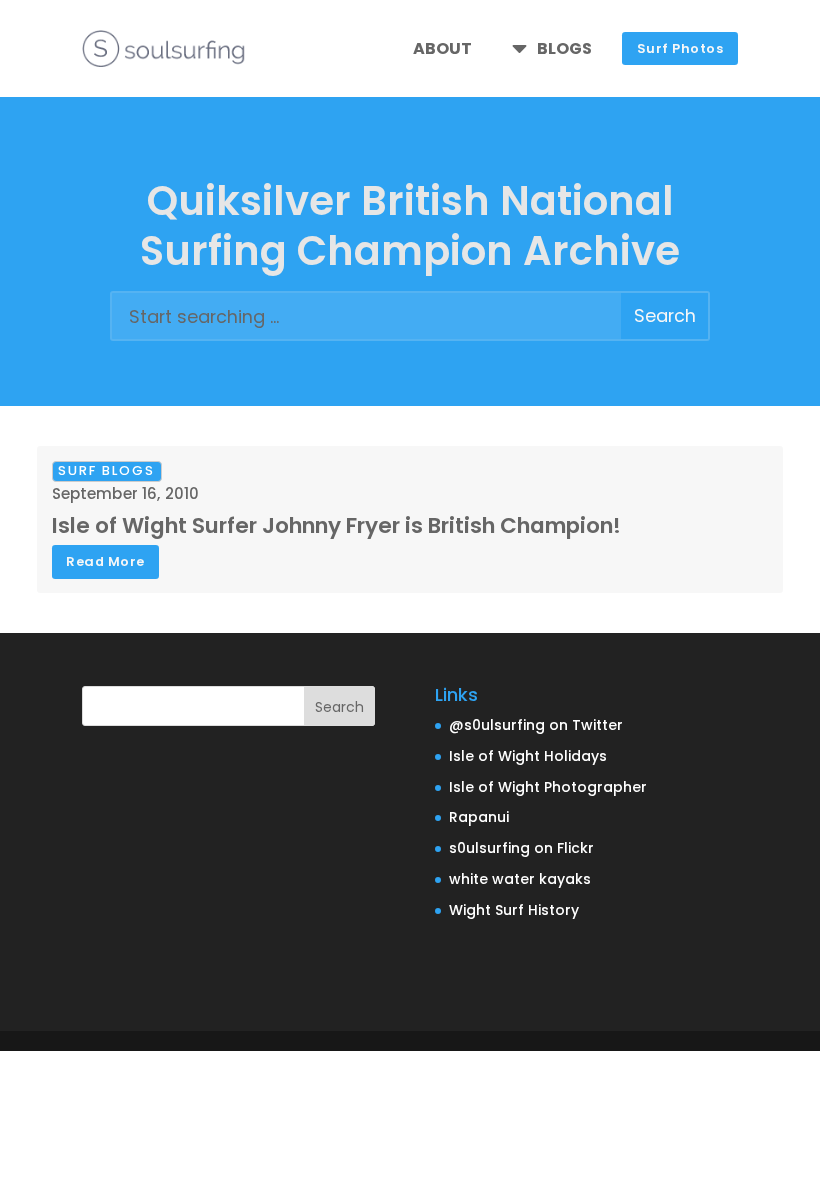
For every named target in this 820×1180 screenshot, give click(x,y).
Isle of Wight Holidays (528, 756)
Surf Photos (680, 48)
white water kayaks (520, 879)
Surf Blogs (106, 470)
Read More (105, 561)
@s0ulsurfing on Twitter (536, 725)
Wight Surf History (514, 910)
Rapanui (479, 817)
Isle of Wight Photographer (548, 787)
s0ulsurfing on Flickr (521, 848)
